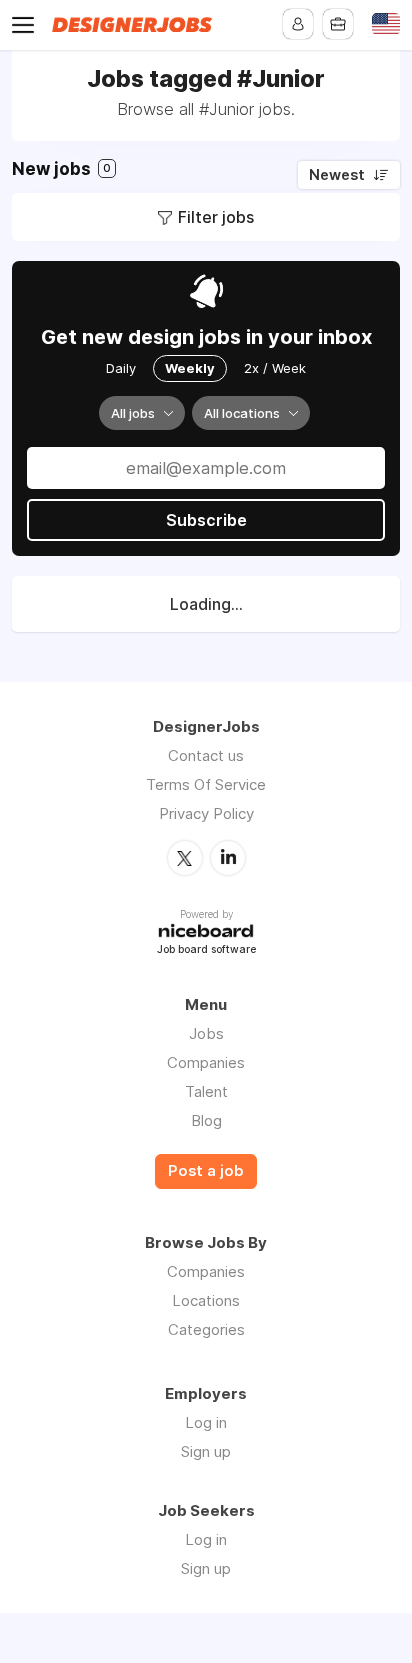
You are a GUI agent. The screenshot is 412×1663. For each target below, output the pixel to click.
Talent (206, 1091)
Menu (27, 25)
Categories (206, 1329)
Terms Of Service (206, 784)
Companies (206, 1062)
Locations (206, 1300)
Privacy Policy (206, 813)
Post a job (206, 1171)
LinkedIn (228, 858)
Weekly (190, 368)
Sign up (206, 1451)
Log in (206, 1422)
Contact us (206, 755)
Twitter (185, 858)
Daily (121, 368)
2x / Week (275, 368)
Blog (206, 1120)
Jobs (206, 1033)
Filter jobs (216, 217)
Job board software (206, 950)
